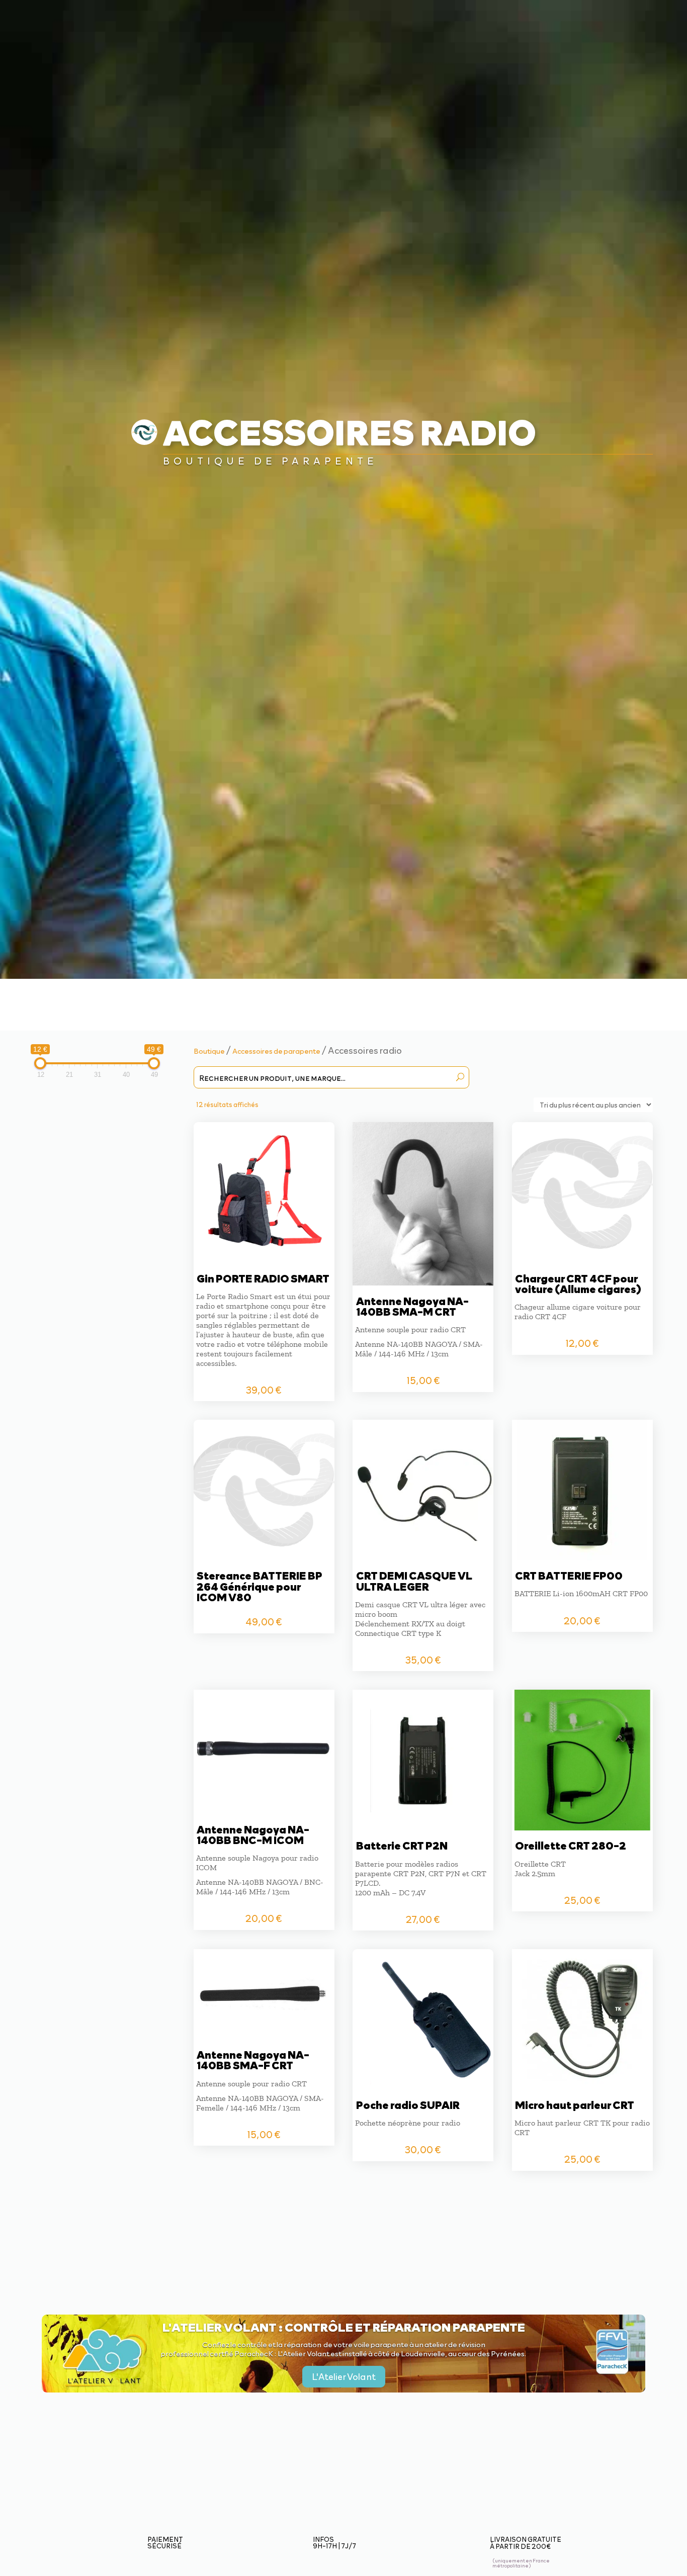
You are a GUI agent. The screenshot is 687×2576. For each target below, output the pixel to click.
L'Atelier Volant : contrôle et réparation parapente (344, 2327)
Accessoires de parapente (276, 1051)
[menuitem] (241, 20)
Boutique (209, 1051)
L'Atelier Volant (344, 2376)
